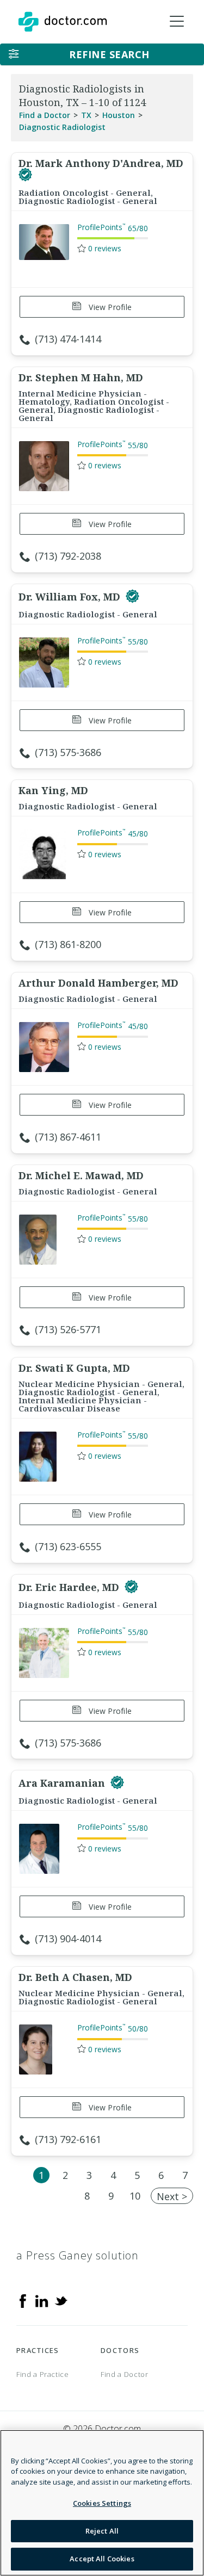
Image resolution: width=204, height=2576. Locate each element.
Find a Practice (43, 2374)
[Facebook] (23, 2300)
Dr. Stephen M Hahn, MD (81, 377)
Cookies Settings (102, 2503)
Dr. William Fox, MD (71, 597)
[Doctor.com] (63, 22)
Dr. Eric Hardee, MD (70, 1587)
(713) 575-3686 (68, 752)
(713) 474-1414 (68, 339)
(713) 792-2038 (68, 556)
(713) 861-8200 (68, 944)
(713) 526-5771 (68, 1329)
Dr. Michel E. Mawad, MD (81, 1175)
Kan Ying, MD (53, 790)
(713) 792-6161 (68, 2139)
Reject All (102, 2531)
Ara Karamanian (63, 1783)
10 (135, 2196)
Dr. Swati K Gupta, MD (74, 1368)
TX (86, 115)
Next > (172, 2196)
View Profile (109, 307)
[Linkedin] (42, 2300)
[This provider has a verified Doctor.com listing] (25, 175)
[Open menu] (177, 22)
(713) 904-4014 (68, 1939)
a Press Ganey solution (78, 2255)
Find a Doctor (45, 115)
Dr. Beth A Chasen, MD (75, 1977)
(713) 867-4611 (68, 1137)
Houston (119, 115)
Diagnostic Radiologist (62, 127)
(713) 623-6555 (68, 1546)
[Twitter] (61, 2300)
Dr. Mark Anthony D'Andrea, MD (101, 163)
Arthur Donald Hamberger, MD (98, 983)
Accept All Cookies (102, 2559)
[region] (102, 2503)
